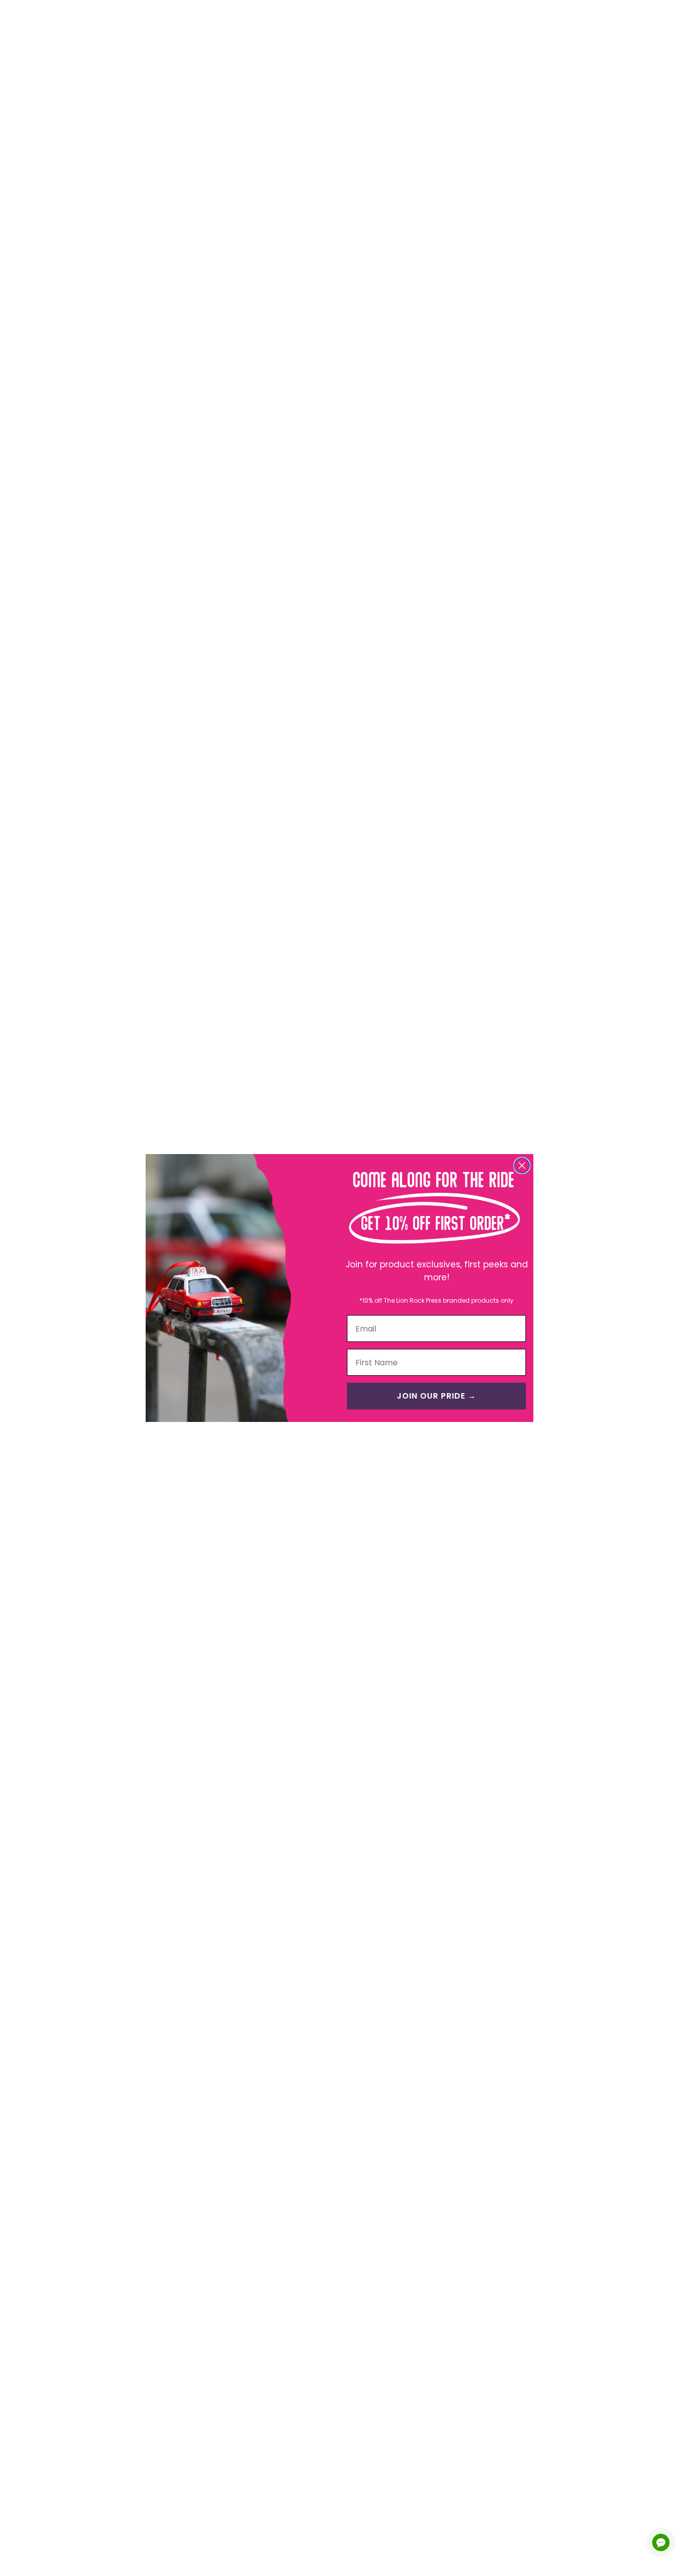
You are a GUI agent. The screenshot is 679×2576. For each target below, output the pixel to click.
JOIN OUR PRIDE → (436, 1396)
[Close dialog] (522, 1165)
